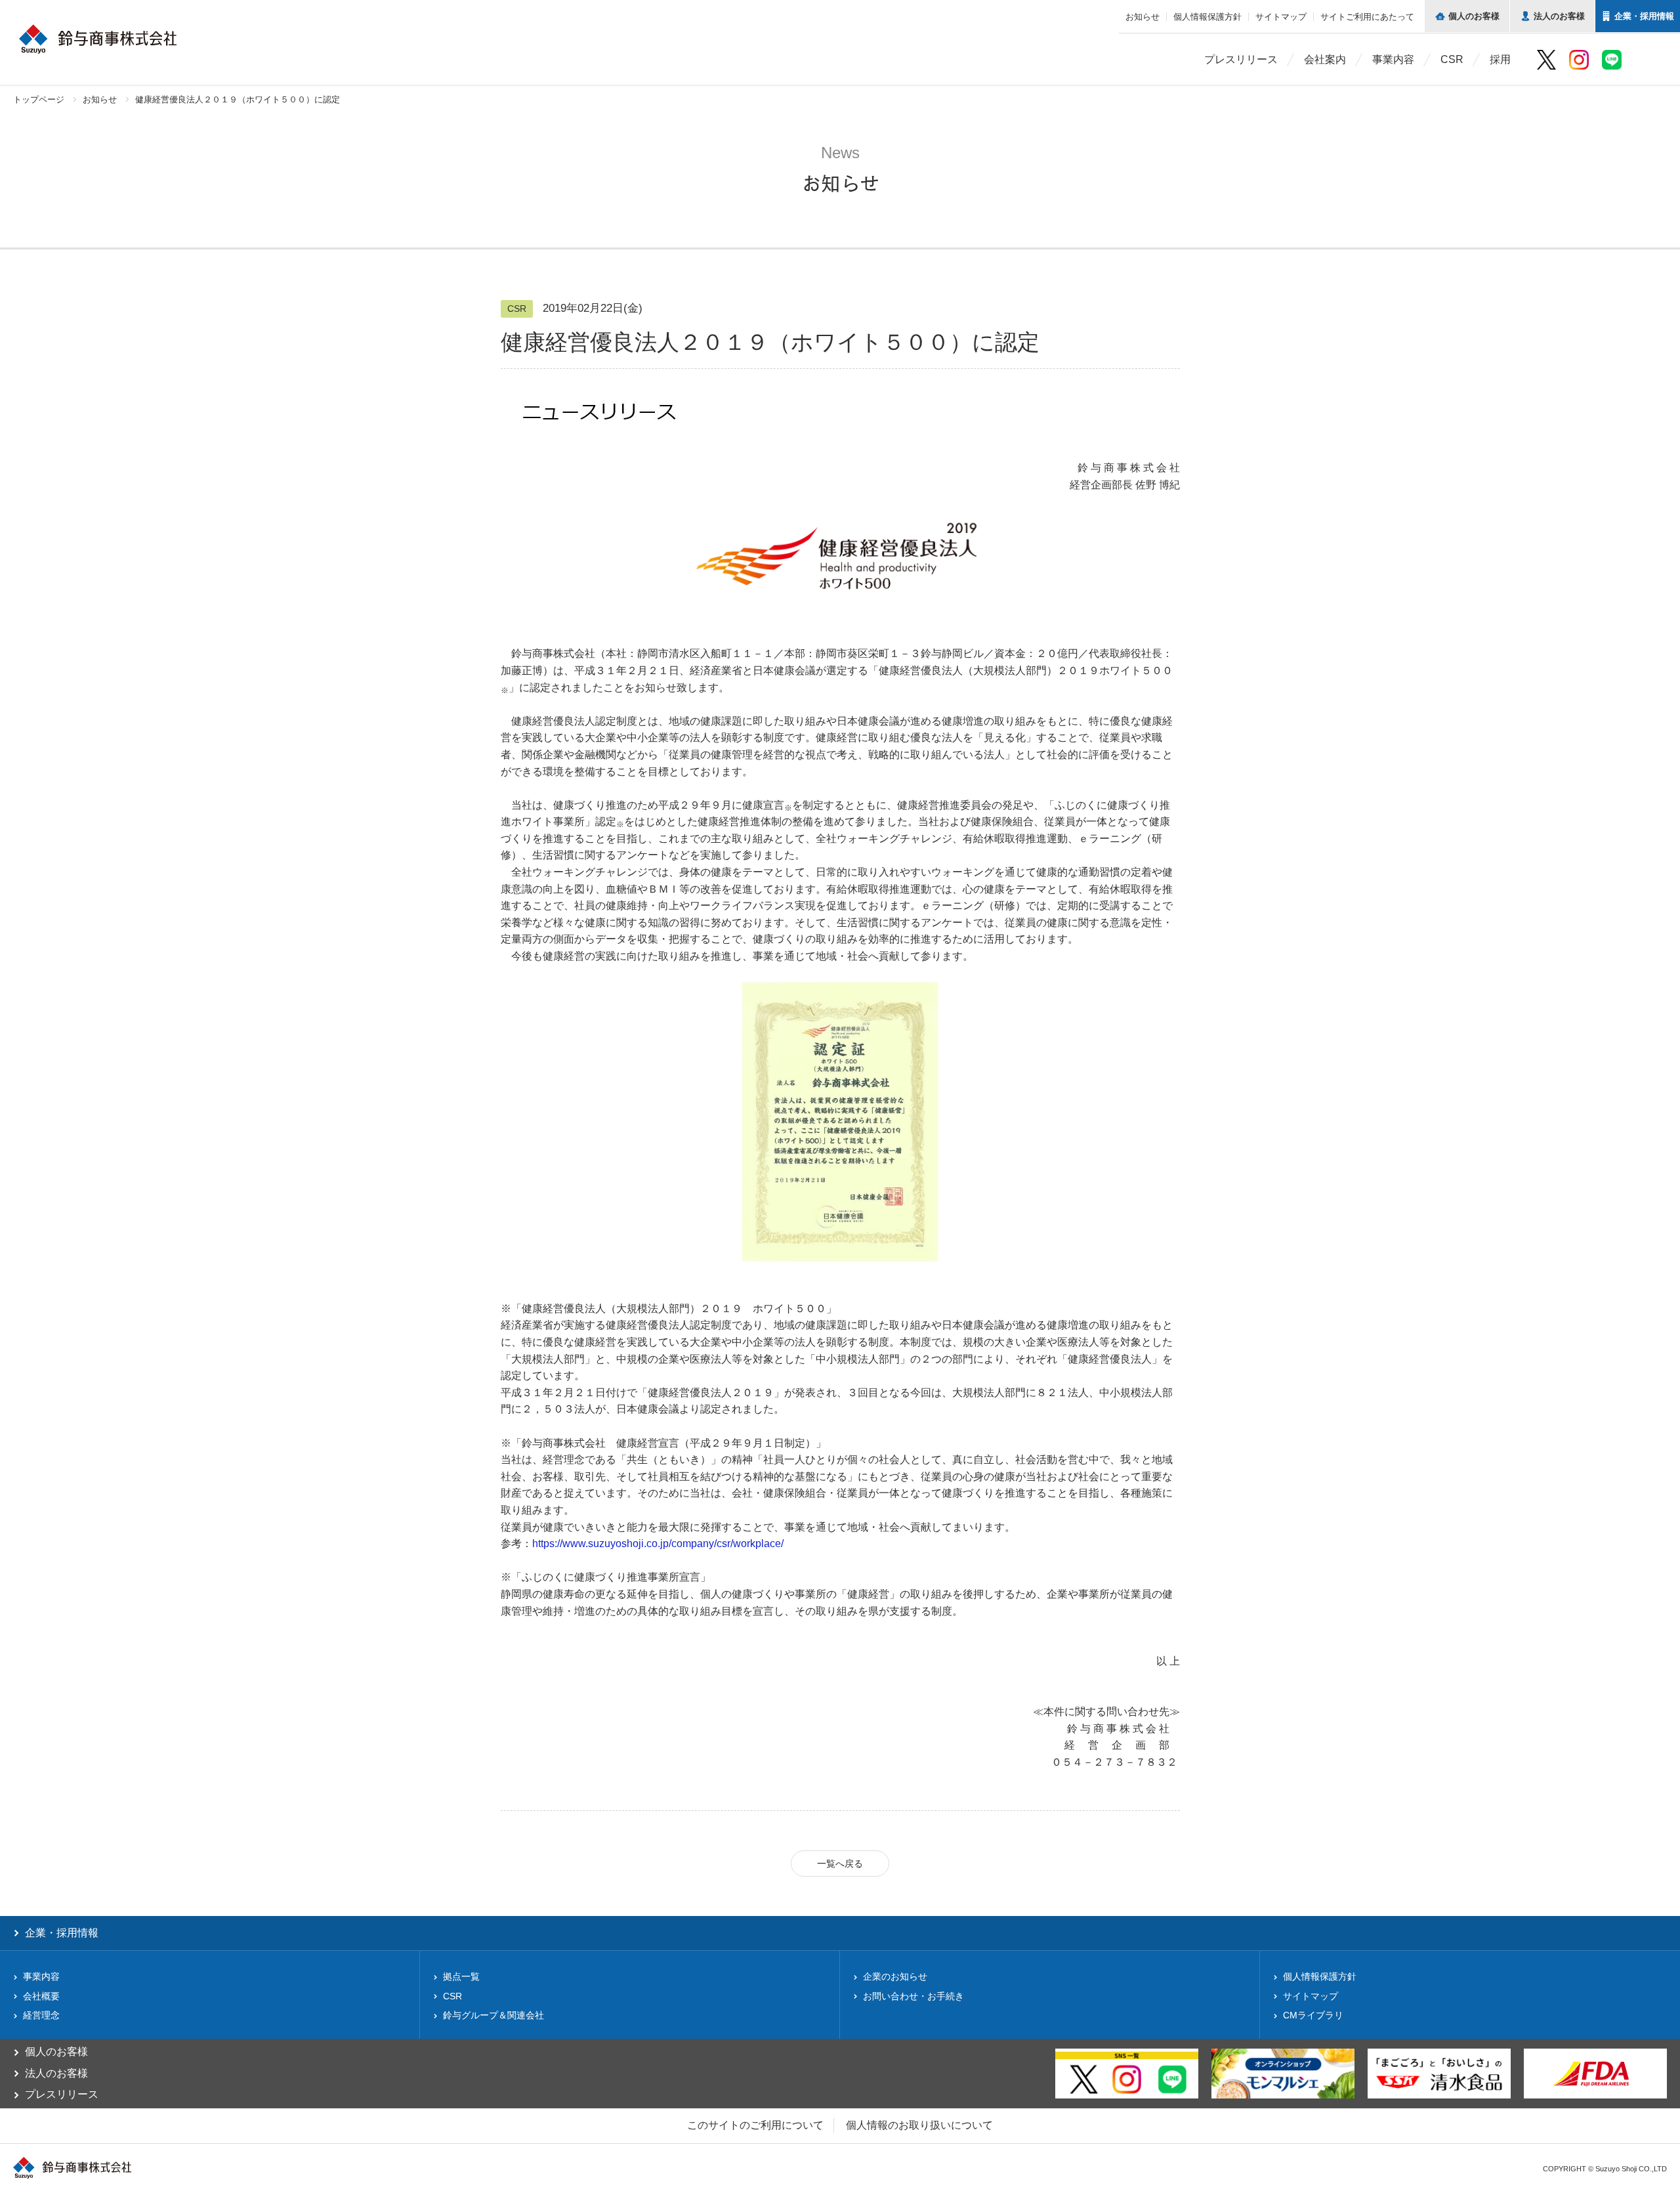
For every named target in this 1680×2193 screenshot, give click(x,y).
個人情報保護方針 (1207, 17)
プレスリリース (1241, 59)
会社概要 (41, 1996)
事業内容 (1393, 59)
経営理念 (41, 2015)
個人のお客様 (56, 2052)
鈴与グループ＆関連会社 (493, 2015)
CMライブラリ (1313, 2015)
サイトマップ (1281, 17)
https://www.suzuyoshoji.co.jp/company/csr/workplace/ (658, 1544)
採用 (1500, 59)
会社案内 (1325, 59)
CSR (1452, 59)
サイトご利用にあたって (1367, 17)
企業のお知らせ (895, 1976)
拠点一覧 (461, 1976)
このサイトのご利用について (755, 2125)
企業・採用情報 (62, 1933)
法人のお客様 (56, 2073)
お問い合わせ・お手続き (913, 1996)
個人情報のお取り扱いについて (919, 2125)
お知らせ (1143, 17)
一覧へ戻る (840, 1863)
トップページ (39, 99)
